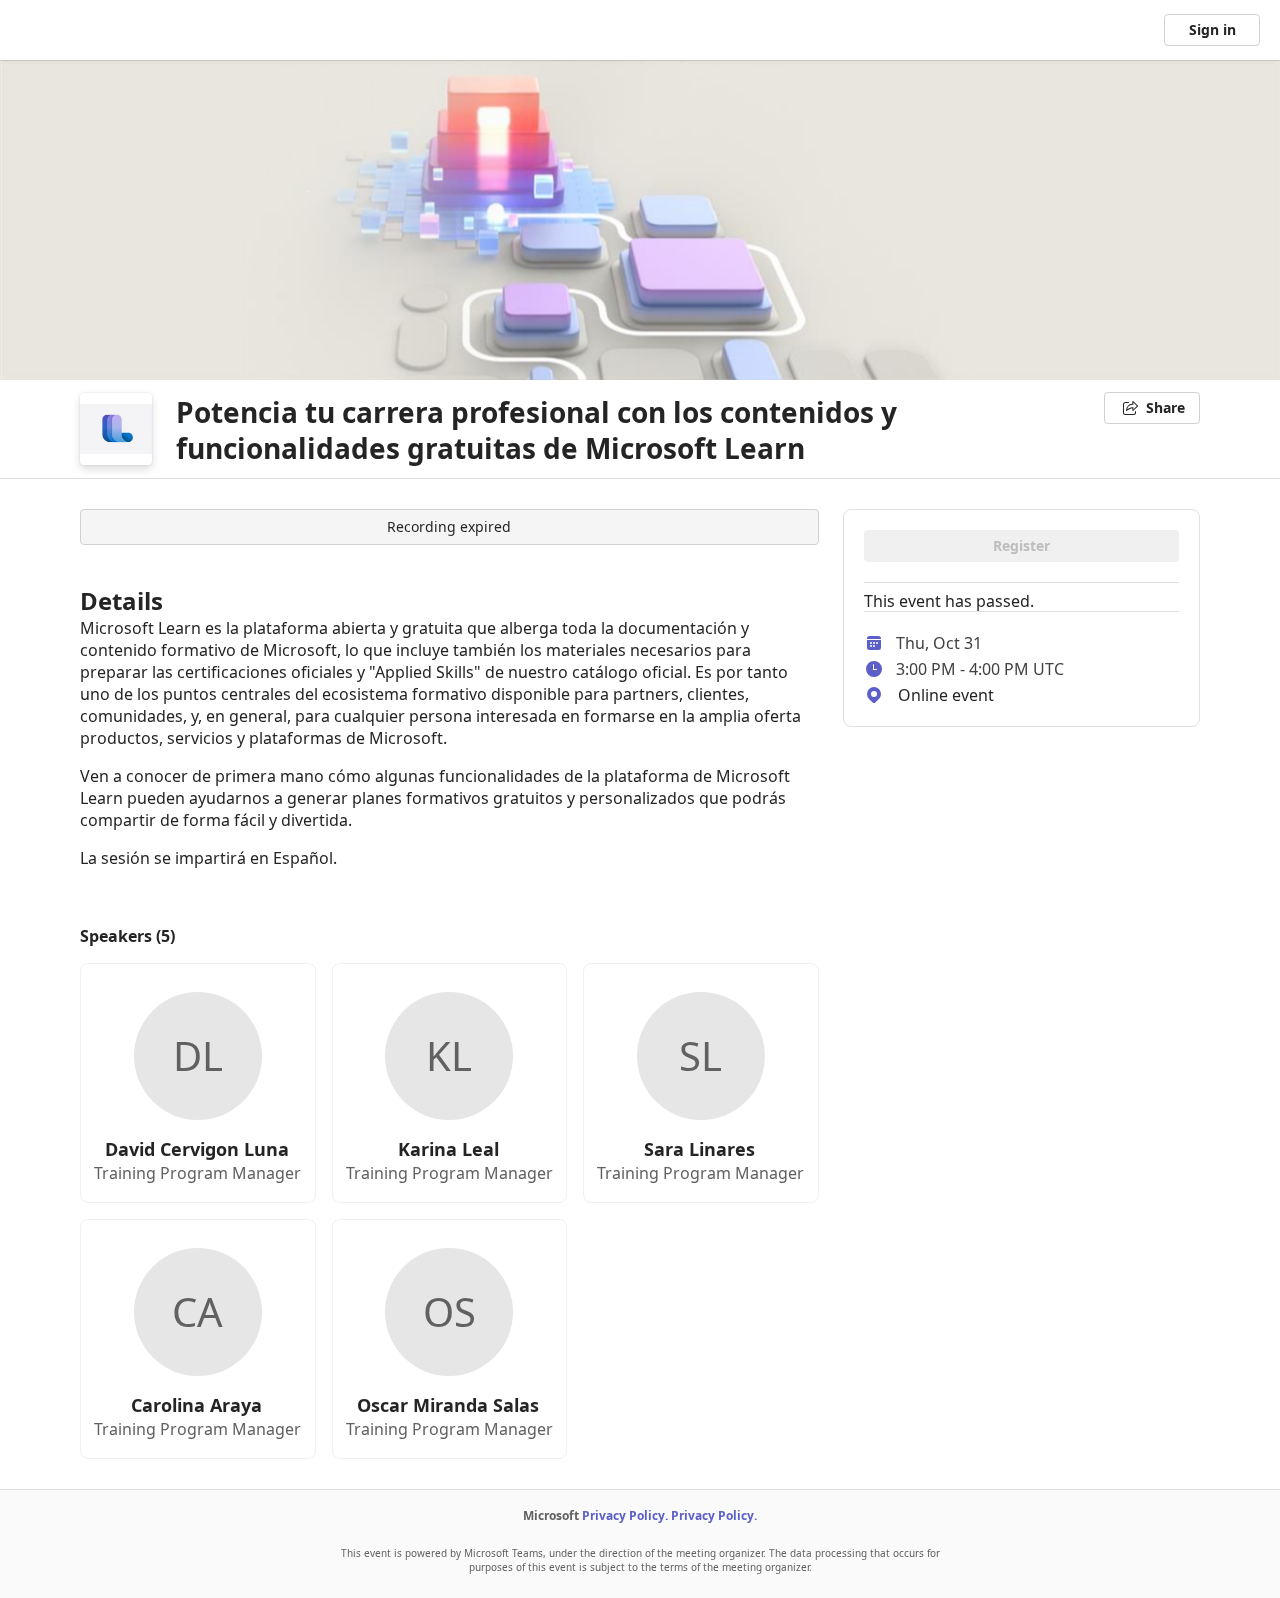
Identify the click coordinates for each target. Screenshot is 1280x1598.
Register (1021, 545)
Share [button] (1165, 407)
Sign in (1212, 29)
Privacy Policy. (625, 1515)
